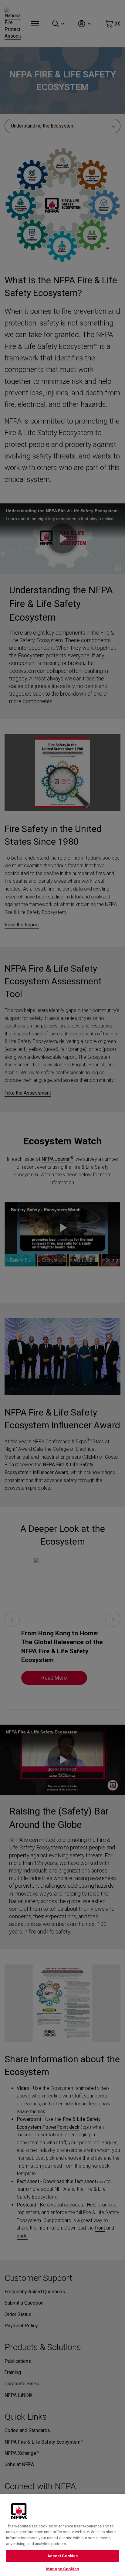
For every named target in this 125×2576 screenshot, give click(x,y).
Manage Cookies (62, 2569)
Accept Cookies (63, 2556)
